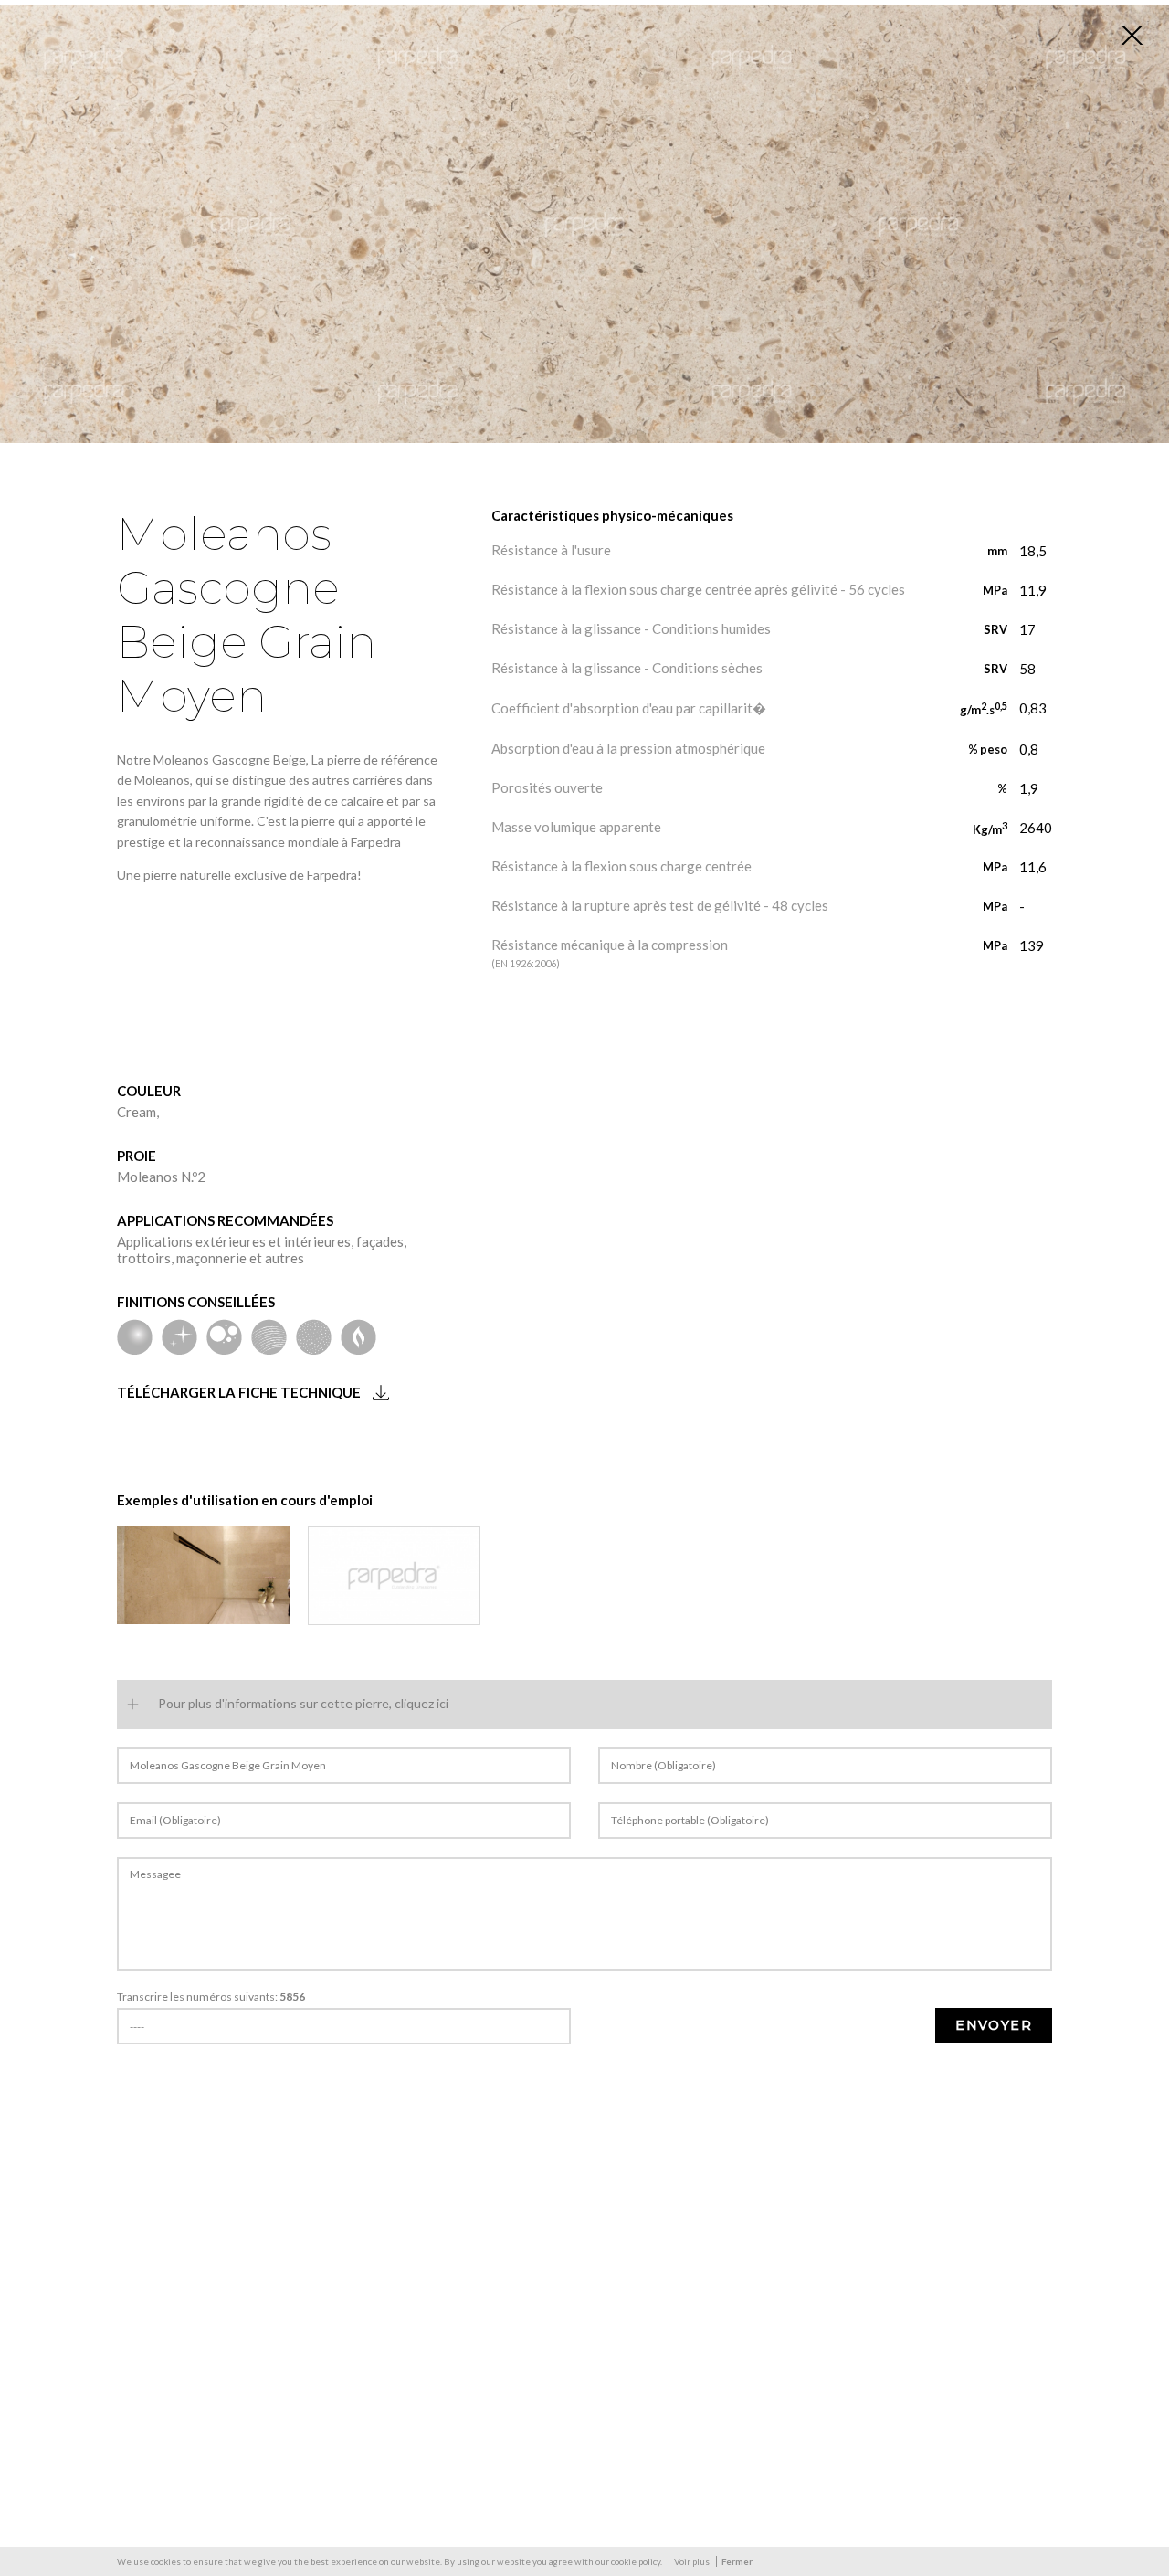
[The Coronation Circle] (394, 1575)
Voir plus (692, 2561)
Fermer (737, 2561)
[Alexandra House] (203, 1575)
